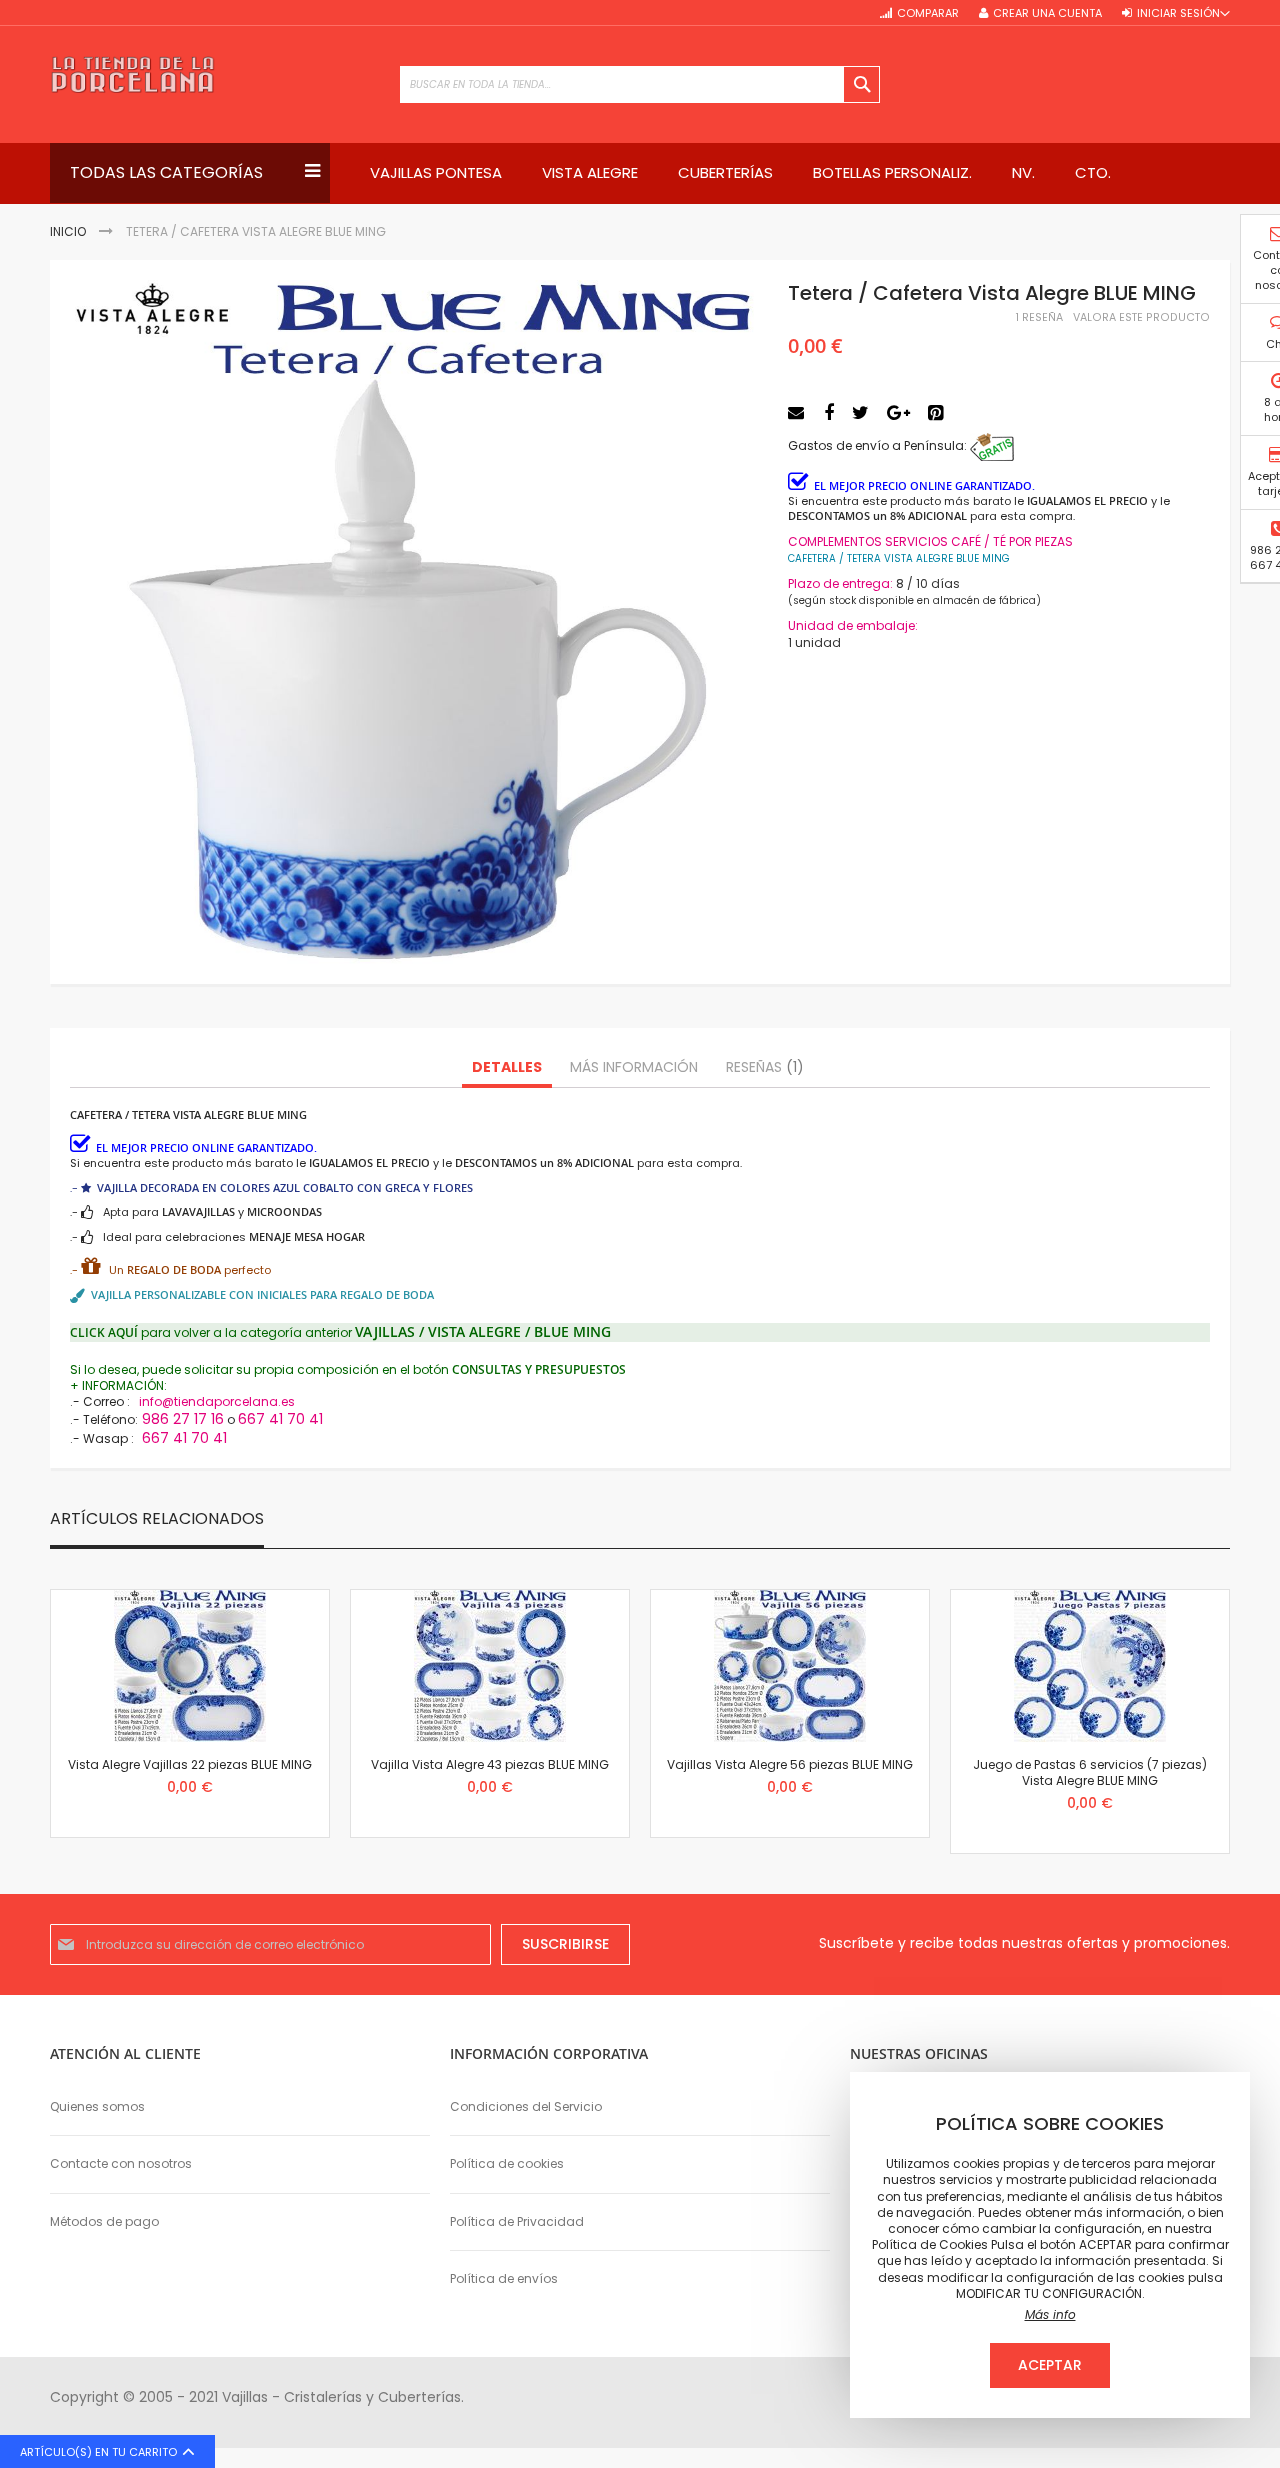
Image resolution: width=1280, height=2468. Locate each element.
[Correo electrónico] (798, 413)
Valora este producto (1141, 317)
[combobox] (640, 84)
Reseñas (761, 1067)
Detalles (507, 1067)
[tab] (507, 1068)
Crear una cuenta (1047, 13)
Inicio (68, 231)
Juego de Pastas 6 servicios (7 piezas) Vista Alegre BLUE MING (1090, 1772)
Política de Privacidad (517, 2221)
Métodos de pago (104, 2221)
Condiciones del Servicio (526, 2106)
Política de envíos (504, 2278)
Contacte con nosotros (121, 2163)
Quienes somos (97, 2106)
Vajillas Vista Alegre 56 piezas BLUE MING (790, 1764)
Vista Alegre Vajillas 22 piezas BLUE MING (190, 1764)
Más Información (634, 1067)
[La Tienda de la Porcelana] (132, 74)
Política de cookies (507, 2163)
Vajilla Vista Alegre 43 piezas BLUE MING (490, 1764)
